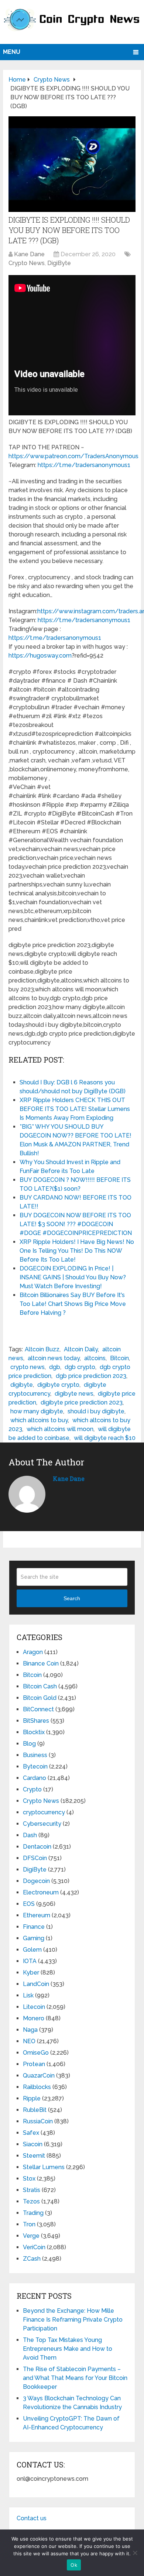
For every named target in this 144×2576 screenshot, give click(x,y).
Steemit (34, 2156)
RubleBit (35, 2110)
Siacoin (33, 2144)
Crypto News (27, 263)
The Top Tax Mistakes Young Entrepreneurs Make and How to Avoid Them (68, 2349)
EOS (29, 1904)
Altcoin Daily (81, 1349)
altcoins (95, 1358)
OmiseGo (36, 2053)
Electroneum (41, 1892)
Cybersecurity (42, 1824)
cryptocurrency (44, 1812)
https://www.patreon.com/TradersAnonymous (73, 456)
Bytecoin (35, 1767)
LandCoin (36, 1984)
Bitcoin (119, 1358)
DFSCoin (35, 1858)
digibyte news (74, 1394)
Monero (34, 2018)
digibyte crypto (58, 1385)
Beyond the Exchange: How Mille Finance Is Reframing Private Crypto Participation (73, 2320)
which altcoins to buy (39, 1420)
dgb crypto (80, 1367)
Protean (34, 2064)
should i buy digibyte (96, 1411)
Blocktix (34, 1732)
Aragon (33, 1652)
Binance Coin (41, 1663)
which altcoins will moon (60, 1429)
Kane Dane (29, 254)
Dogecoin (36, 1881)
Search (72, 1598)
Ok (74, 2565)
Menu (12, 52)
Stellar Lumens (44, 2167)
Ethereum (37, 1915)
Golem (32, 1950)
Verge (31, 2236)
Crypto (32, 1789)
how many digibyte (37, 1411)
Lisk (28, 1995)
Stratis (32, 2190)
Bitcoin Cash (40, 1686)
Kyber (31, 1973)
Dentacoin (37, 1847)
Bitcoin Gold (40, 1698)
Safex (31, 2133)
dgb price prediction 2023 (91, 1376)
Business (35, 1755)
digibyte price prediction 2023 (82, 1402)
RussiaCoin (38, 2121)
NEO (29, 2041)
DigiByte (59, 263)
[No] (135, 2553)
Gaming (34, 1938)
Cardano (35, 1778)
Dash (30, 1835)
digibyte (22, 1385)
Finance (34, 1927)
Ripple (32, 2098)
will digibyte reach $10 (105, 1438)
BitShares (36, 1721)
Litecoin (34, 2007)
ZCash (32, 2259)
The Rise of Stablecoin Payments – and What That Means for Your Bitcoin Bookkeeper (75, 2378)
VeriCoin (34, 2247)
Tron (29, 2224)
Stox (29, 2179)
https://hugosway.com (40, 656)
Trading (33, 2213)
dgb (55, 1367)
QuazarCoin (39, 2076)
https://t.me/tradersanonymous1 (84, 465)
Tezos (31, 2201)
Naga (30, 2030)
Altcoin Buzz (42, 1349)
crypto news (28, 1367)
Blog (29, 1744)
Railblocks (37, 2087)
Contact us (32, 2518)
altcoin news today (54, 1358)
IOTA (30, 1961)
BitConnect (38, 1709)
